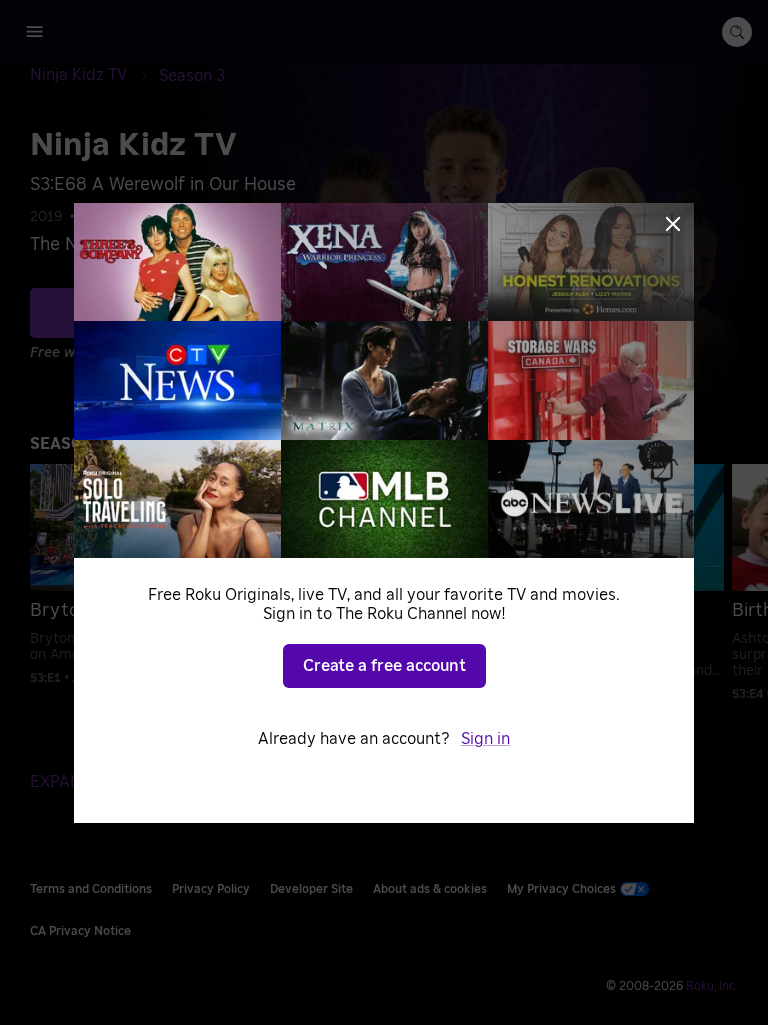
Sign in (485, 739)
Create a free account (384, 666)
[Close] (673, 224)
